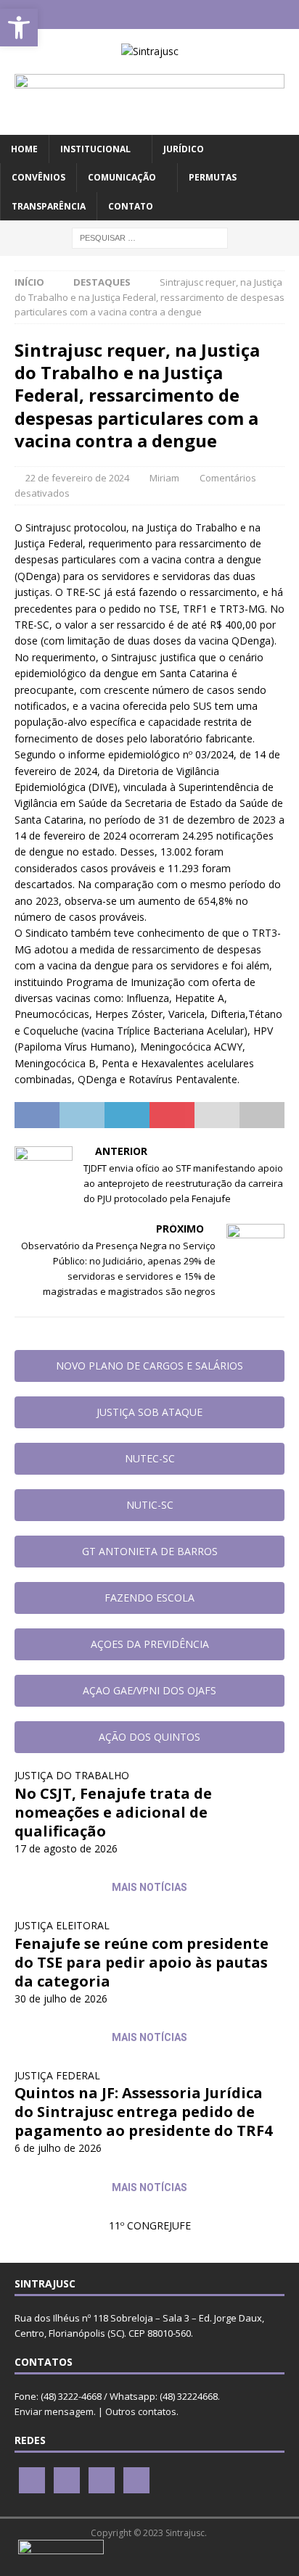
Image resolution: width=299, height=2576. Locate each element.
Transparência (49, 206)
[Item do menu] (107, 15)
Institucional (95, 149)
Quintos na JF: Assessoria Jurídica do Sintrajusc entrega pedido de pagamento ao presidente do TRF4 (143, 2112)
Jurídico (184, 149)
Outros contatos (141, 2411)
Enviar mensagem (54, 2411)
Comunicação (122, 177)
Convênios (38, 177)
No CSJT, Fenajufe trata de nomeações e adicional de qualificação (113, 1812)
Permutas (213, 177)
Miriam (164, 478)
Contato (131, 206)
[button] (19, 28)
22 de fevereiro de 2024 (77, 478)
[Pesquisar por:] (150, 237)
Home (24, 149)
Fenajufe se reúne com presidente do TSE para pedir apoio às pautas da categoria (142, 1962)
